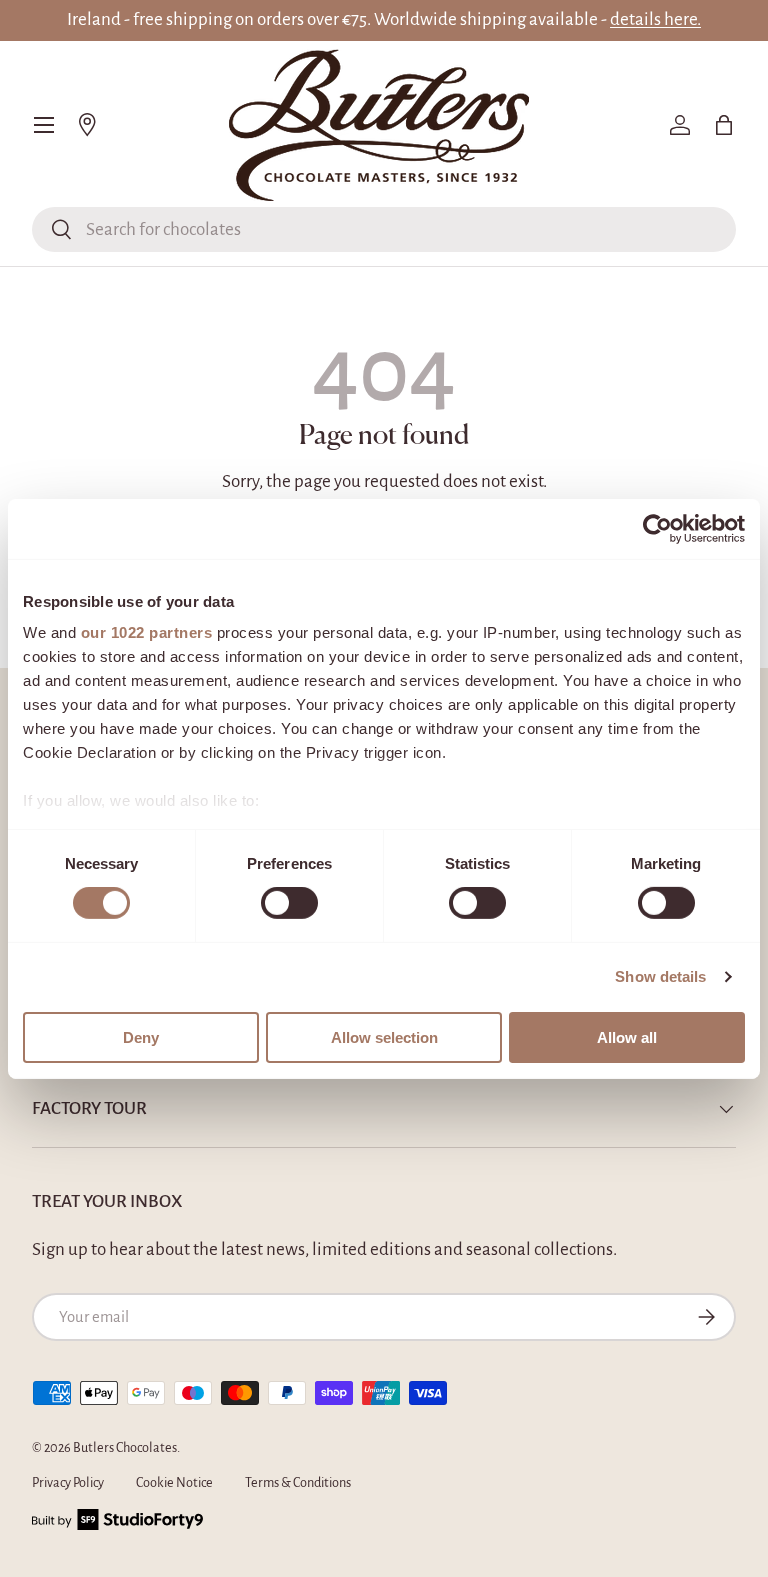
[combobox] (384, 229)
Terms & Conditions (298, 1483)
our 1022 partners (147, 632)
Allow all (627, 1037)
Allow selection (384, 1037)
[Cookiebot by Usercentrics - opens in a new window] (657, 528)
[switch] (289, 903)
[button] (724, 125)
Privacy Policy (68, 1483)
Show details (660, 976)
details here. (655, 19)
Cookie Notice (174, 1483)
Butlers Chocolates (125, 1448)
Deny (141, 1037)
